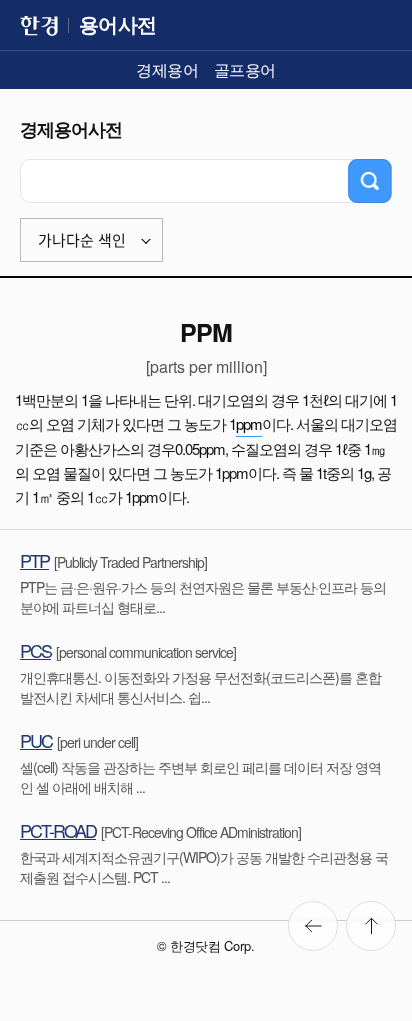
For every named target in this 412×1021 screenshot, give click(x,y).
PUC (36, 740)
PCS (35, 650)
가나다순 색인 (82, 240)
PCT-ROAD (58, 830)
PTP (34, 560)
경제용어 (167, 69)
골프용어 (245, 69)
